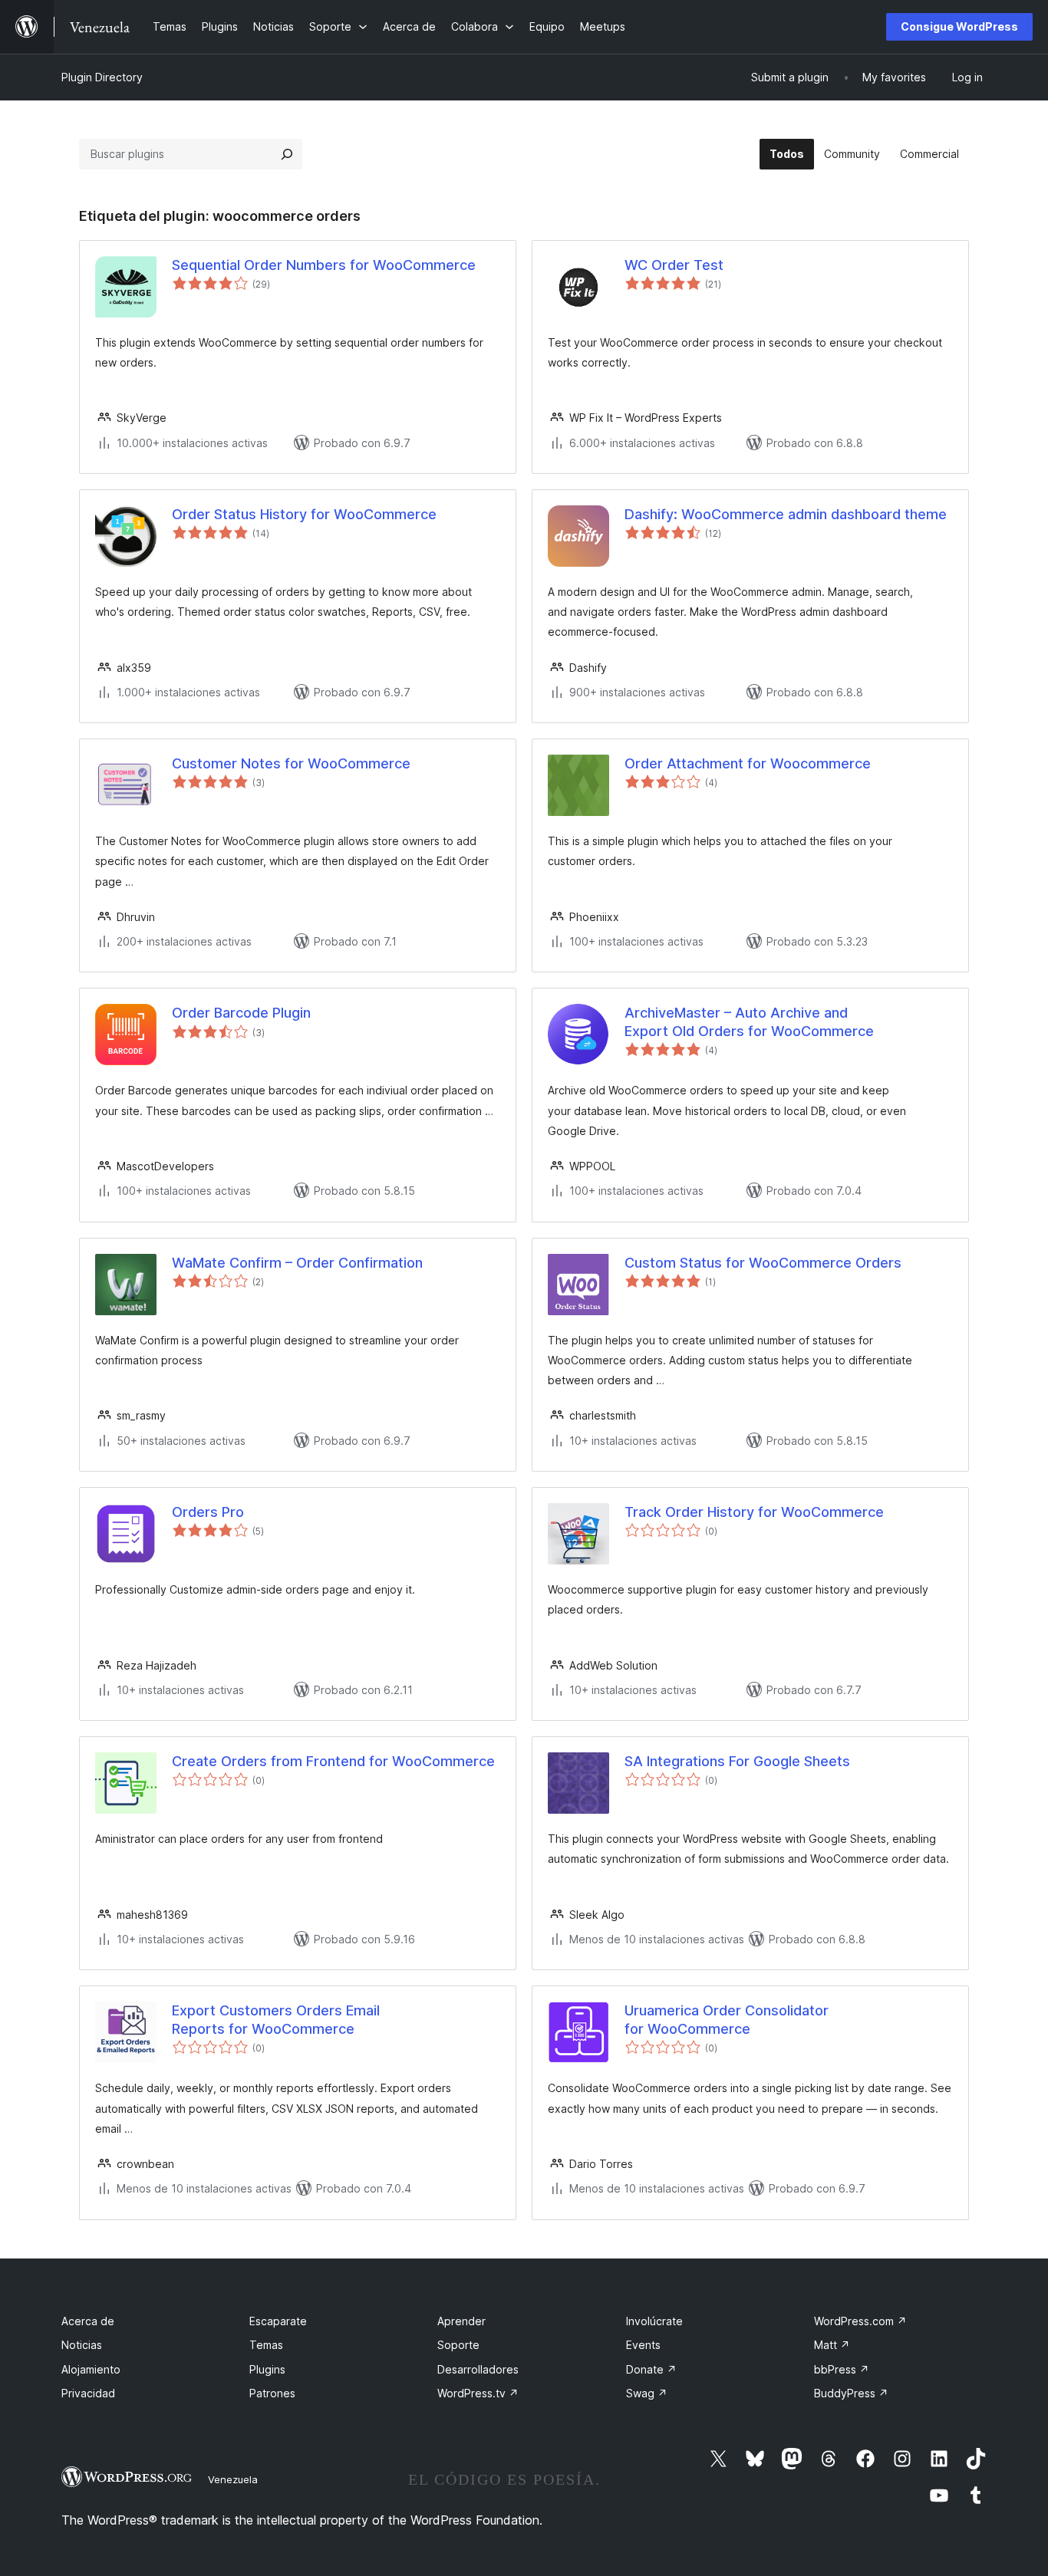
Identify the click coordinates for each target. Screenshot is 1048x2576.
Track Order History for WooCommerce (754, 1512)
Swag (647, 2393)
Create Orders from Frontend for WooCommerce (333, 1761)
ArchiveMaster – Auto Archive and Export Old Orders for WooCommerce (749, 1022)
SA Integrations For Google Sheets (737, 1761)
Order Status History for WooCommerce (304, 514)
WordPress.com (860, 2321)
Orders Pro (208, 1512)
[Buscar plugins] (287, 154)
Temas (266, 2345)
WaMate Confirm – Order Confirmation (297, 1263)
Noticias (82, 2345)
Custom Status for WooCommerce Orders (763, 1263)
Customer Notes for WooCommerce (291, 763)
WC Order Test (674, 265)
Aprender (461, 2321)
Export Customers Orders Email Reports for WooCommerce (276, 2019)
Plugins (267, 2369)
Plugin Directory (102, 77)
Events (643, 2345)
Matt (832, 2345)
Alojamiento (91, 2369)
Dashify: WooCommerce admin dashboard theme (786, 514)
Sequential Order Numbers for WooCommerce (324, 265)
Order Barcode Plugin (241, 1013)
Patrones (272, 2393)
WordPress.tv (478, 2393)
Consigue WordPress (959, 26)
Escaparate (278, 2321)
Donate (651, 2369)
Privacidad (88, 2393)
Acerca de (88, 2321)
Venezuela (233, 2479)
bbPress (842, 2369)
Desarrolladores (478, 2369)
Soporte (458, 2345)
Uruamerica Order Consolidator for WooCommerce (727, 2019)
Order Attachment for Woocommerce (748, 763)
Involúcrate (654, 2321)
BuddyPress (851, 2393)
